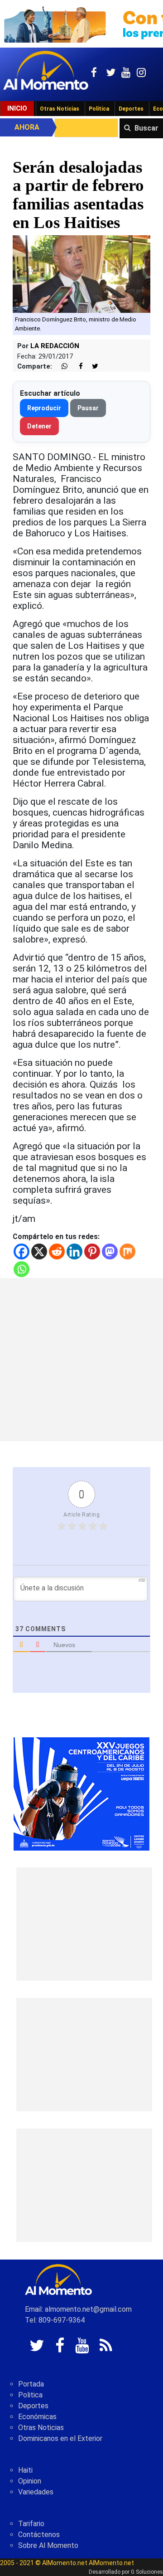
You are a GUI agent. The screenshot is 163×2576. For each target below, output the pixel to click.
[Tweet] (91, 367)
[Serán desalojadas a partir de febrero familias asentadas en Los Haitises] (81, 274)
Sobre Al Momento (48, 2545)
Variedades (36, 2492)
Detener (39, 426)
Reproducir (44, 408)
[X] (39, 1252)
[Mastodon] (110, 1252)
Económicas (37, 2417)
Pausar (88, 408)
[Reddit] (57, 1252)
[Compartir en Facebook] (76, 367)
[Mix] (127, 1252)
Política (99, 109)
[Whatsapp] (22, 1269)
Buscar (146, 128)
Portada (31, 2384)
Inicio (17, 108)
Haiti (25, 2470)
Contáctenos (39, 2535)
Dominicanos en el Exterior (60, 2438)
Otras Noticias (60, 109)
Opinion (30, 2481)
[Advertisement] (81, 1360)
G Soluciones (147, 2572)
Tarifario (31, 2524)
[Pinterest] (92, 1252)
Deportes (131, 109)
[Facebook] (22, 1252)
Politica (30, 2395)
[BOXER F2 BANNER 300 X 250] (81, 1793)
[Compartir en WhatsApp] (61, 367)
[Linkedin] (74, 1252)
